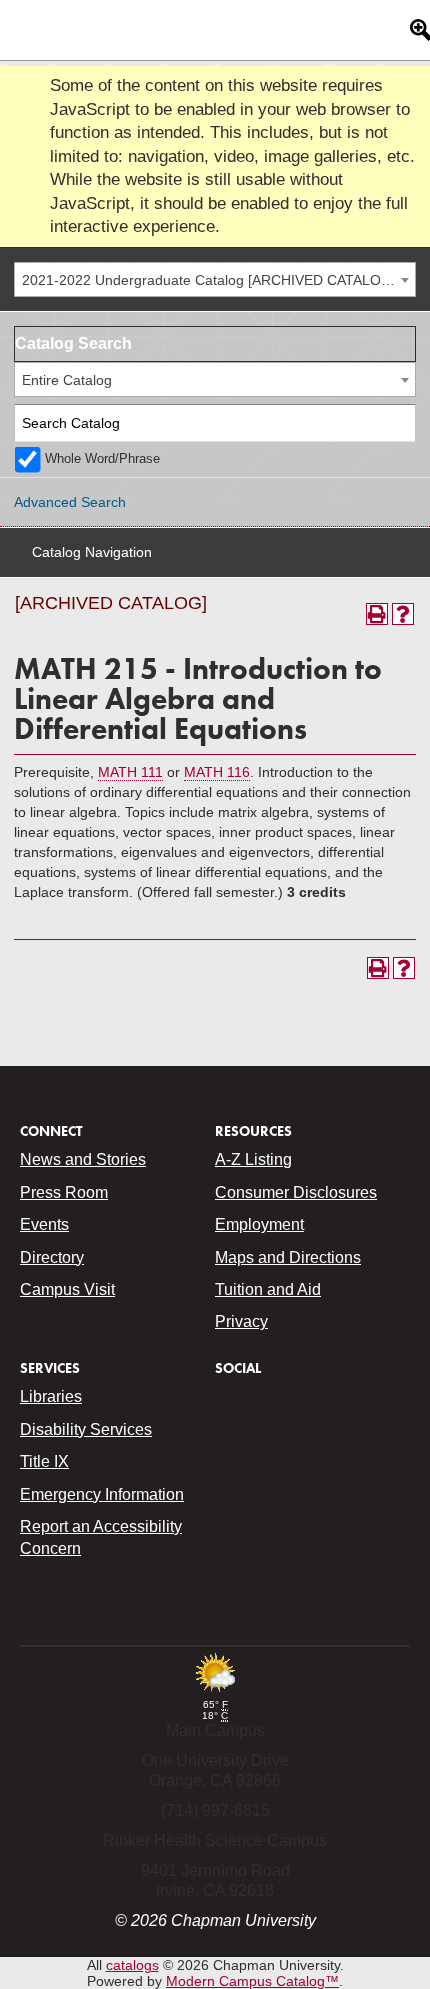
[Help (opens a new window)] (403, 614)
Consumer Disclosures (296, 1192)
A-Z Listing (253, 1159)
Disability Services (86, 1429)
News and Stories (83, 1159)
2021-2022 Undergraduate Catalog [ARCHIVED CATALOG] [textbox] (209, 280)
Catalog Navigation (92, 552)
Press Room (64, 1192)
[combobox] (215, 279)
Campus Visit (67, 1289)
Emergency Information (102, 1494)
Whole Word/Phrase (102, 459)
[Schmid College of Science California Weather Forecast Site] (215, 1693)
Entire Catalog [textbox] (67, 380)
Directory (52, 1257)
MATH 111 (130, 772)
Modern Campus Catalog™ (252, 1981)
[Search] (397, 423)
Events (44, 1224)
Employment (259, 1224)
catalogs (132, 1965)
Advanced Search (70, 502)
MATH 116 (217, 772)
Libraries (51, 1396)
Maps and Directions (288, 1257)
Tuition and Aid (268, 1289)
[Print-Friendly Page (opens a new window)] (377, 614)
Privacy (241, 1321)
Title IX (44, 1461)
